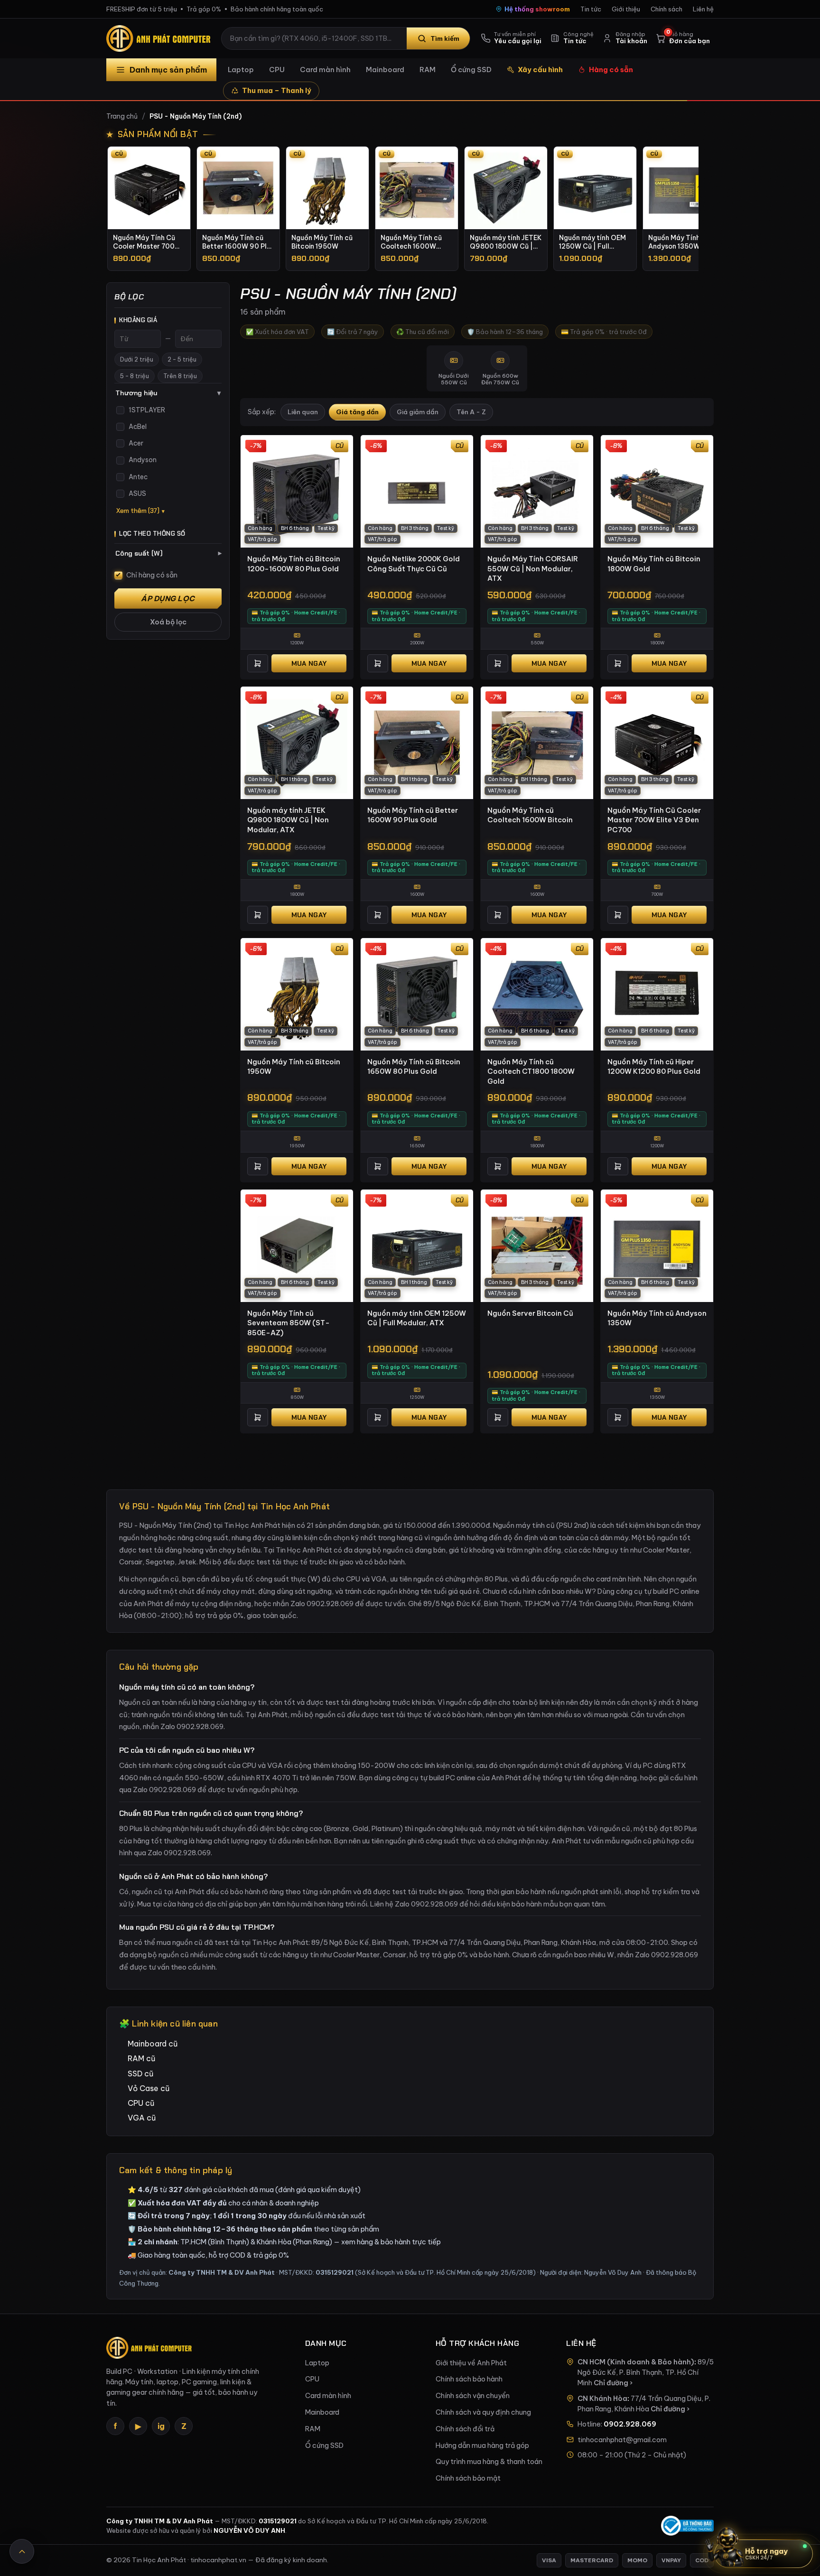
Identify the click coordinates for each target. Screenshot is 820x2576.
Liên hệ (703, 9)
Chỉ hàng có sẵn (152, 575)
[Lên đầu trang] (22, 2551)
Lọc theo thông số (152, 534)
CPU (277, 70)
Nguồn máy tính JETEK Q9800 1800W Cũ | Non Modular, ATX (288, 820)
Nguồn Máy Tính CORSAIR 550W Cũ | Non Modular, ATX (533, 568)
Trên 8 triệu (180, 376)
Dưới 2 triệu (137, 359)
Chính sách (666, 9)
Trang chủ (122, 116)
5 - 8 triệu (135, 376)
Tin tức (591, 9)
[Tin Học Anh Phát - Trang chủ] (160, 38)
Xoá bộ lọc (168, 622)
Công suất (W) (168, 553)
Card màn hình (325, 70)
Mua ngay (309, 663)
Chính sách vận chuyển (473, 2396)
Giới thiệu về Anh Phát (471, 2363)
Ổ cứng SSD (471, 70)
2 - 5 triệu (182, 359)
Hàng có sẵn (611, 70)
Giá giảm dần (418, 412)
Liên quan (303, 412)
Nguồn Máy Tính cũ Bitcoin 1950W (294, 1067)
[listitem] (149, 209)
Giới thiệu (626, 9)
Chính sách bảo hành (469, 2379)
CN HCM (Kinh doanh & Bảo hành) (636, 2362)
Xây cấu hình (540, 70)
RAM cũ (141, 2058)
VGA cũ (142, 2118)
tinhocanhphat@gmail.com (622, 2440)
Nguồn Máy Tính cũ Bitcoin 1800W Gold (654, 564)
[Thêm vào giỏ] (258, 663)
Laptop (241, 70)
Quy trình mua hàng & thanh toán (489, 2462)
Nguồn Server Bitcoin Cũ (530, 1313)
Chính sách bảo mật (468, 2478)
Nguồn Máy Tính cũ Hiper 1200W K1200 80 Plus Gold (654, 1067)
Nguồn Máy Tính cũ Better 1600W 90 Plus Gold (413, 815)
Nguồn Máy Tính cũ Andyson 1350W (657, 1318)
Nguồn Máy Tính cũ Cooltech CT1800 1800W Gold (531, 1071)
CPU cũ (141, 2103)
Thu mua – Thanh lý (277, 90)
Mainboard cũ (153, 2044)
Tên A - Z (471, 412)
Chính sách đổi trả (465, 2429)
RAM (428, 70)
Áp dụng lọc (168, 599)
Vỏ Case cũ (149, 2088)
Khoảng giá (138, 320)
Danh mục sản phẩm (168, 70)
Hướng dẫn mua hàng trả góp (482, 2446)
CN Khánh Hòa (602, 2399)
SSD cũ (140, 2074)
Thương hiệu (168, 393)
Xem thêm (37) (138, 511)
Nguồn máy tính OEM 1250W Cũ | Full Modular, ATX (417, 1318)
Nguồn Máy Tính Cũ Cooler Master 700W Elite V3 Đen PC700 (654, 820)
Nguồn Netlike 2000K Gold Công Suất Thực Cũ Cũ (414, 564)
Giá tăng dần (357, 412)
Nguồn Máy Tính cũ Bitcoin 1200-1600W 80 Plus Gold (294, 564)
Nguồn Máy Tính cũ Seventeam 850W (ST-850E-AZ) (289, 1323)
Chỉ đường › (613, 2383)
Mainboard (385, 70)
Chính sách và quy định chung (483, 2412)
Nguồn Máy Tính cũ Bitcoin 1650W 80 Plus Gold (414, 1067)
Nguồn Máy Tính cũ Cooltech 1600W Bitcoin (530, 815)
